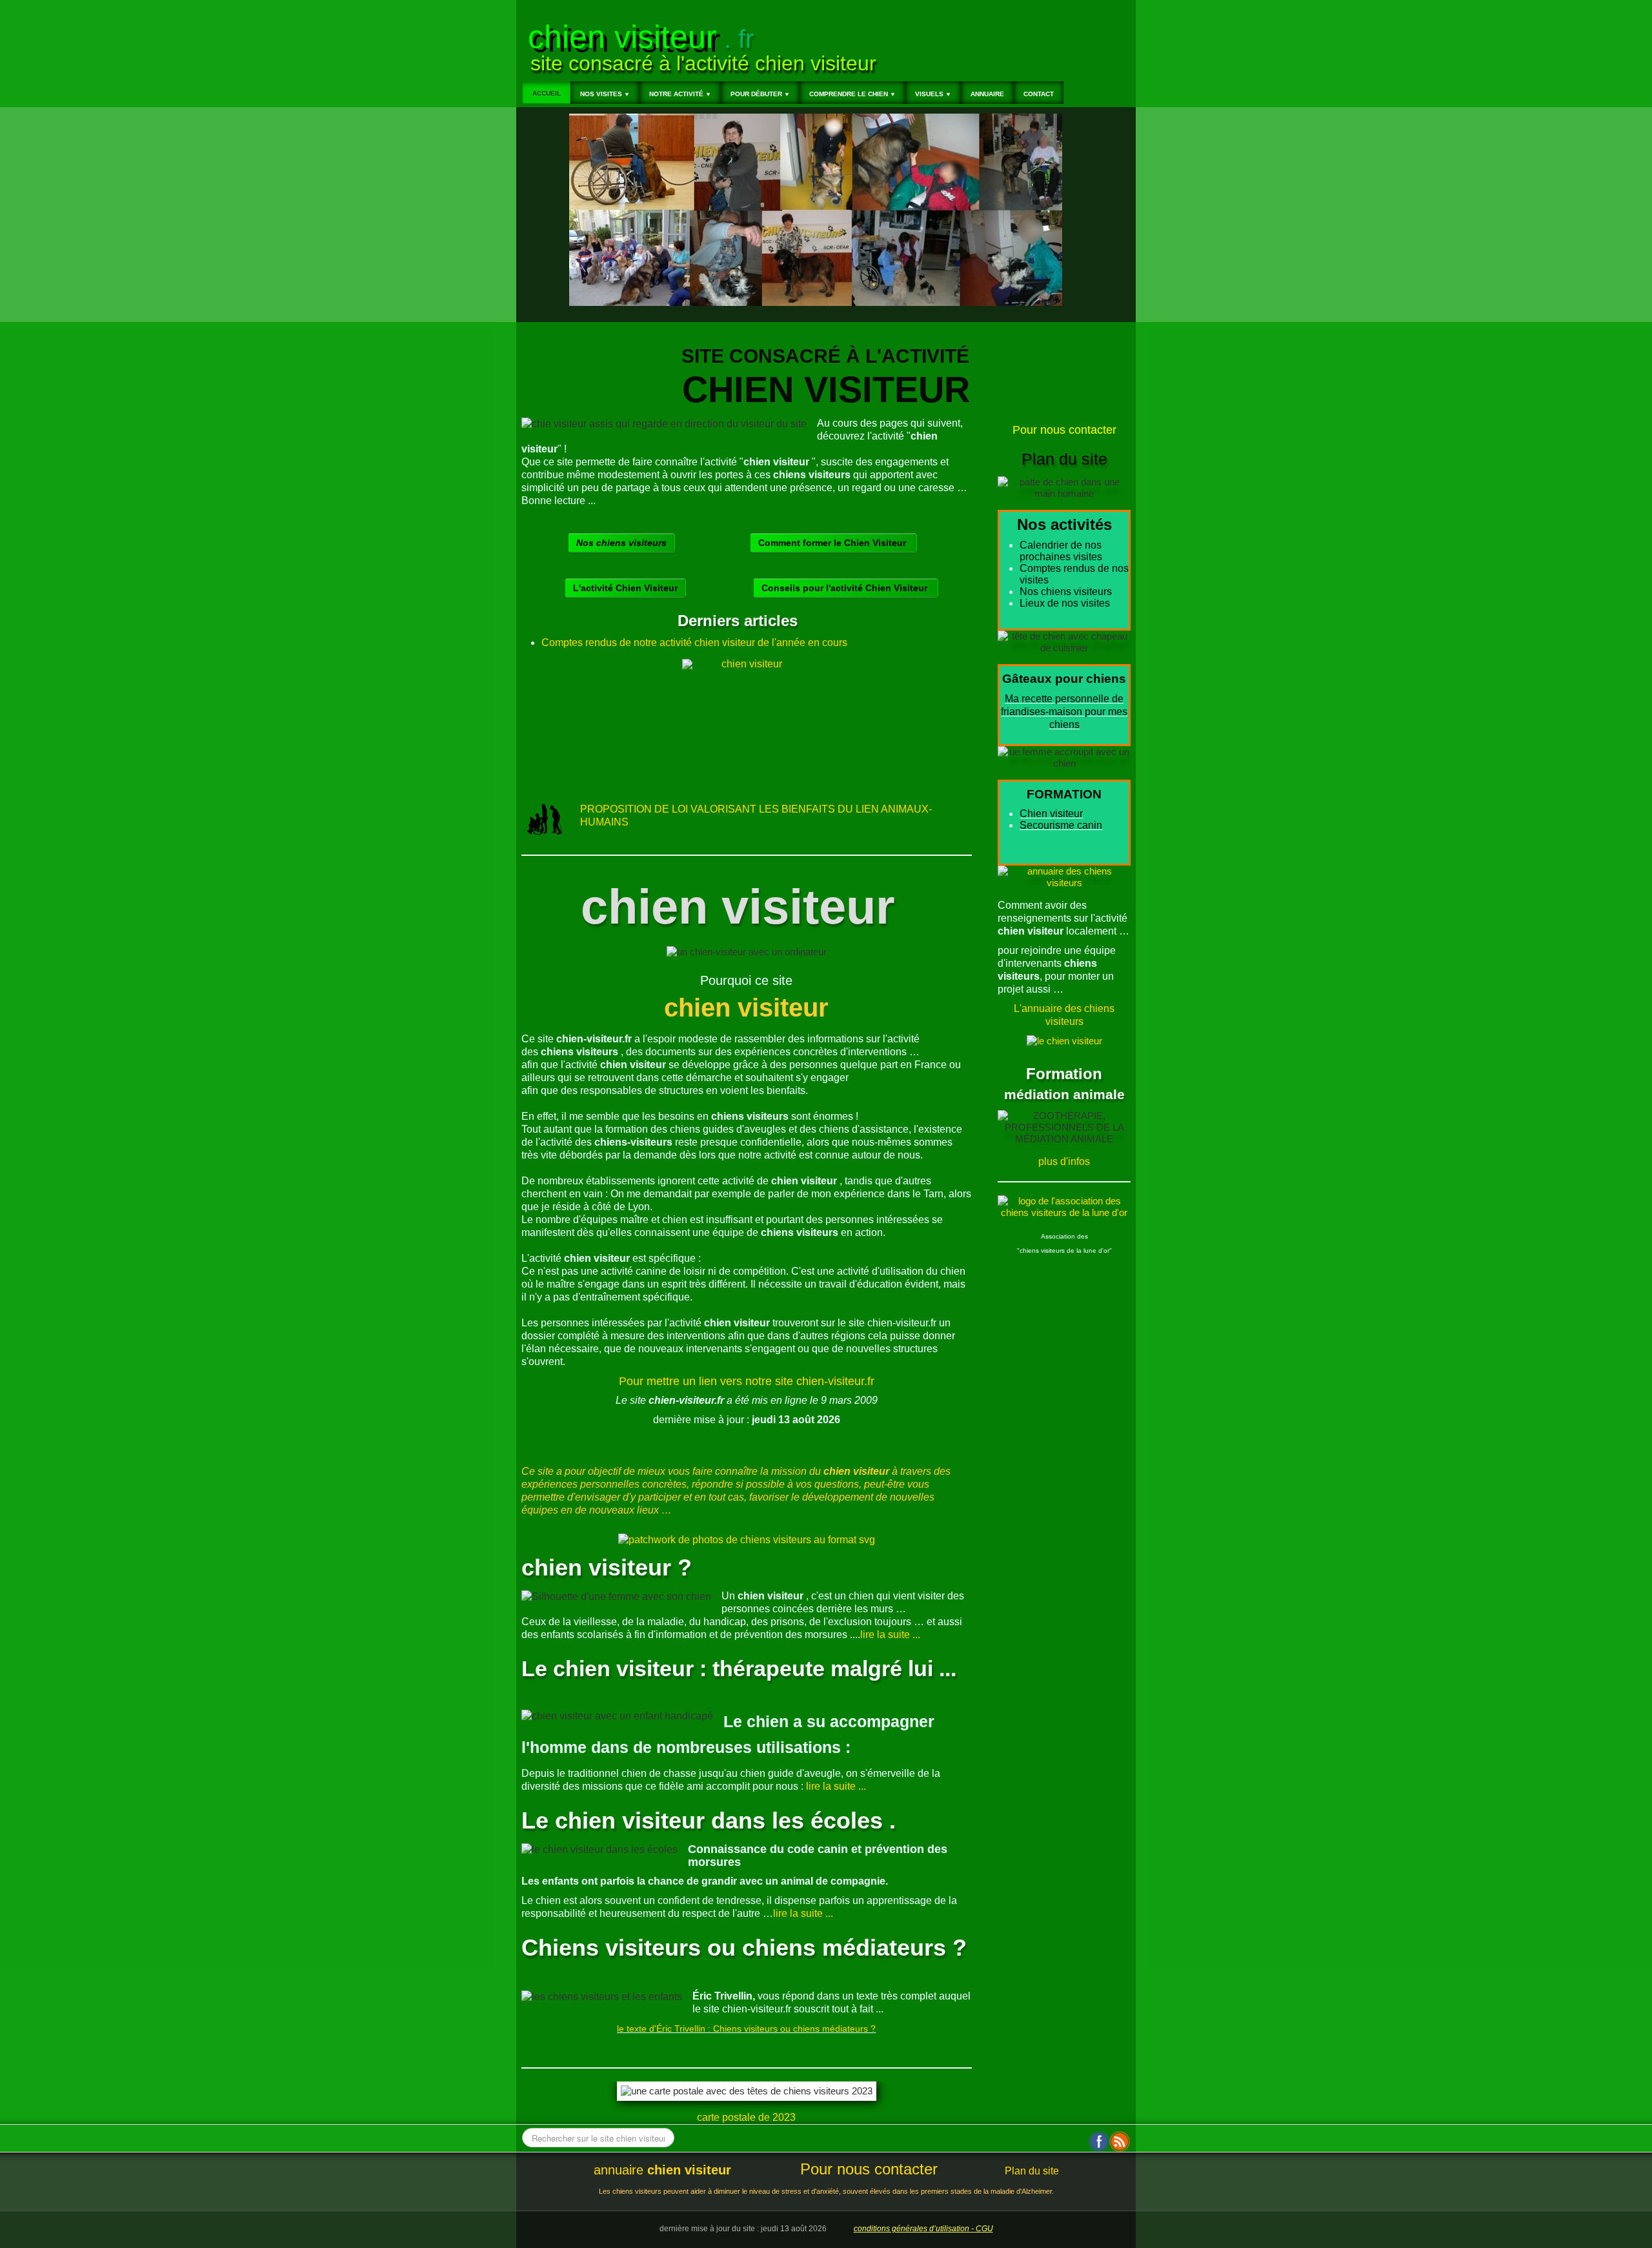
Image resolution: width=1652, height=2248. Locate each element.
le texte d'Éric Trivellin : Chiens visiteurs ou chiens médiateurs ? (746, 2029)
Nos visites (605, 94)
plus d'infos (1064, 1161)
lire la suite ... (890, 1635)
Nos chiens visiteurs (621, 543)
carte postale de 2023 (746, 2117)
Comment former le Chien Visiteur (833, 543)
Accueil (547, 93)
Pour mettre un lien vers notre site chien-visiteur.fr (747, 1381)
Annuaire (987, 94)
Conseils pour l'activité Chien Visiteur (846, 588)
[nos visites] (747, 724)
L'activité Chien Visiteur (625, 588)
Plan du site (1032, 2171)
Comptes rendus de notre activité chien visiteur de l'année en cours (694, 643)
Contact (1039, 94)
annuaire (662, 2170)
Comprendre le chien (852, 94)
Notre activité (680, 94)
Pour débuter (760, 94)
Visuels (933, 94)
